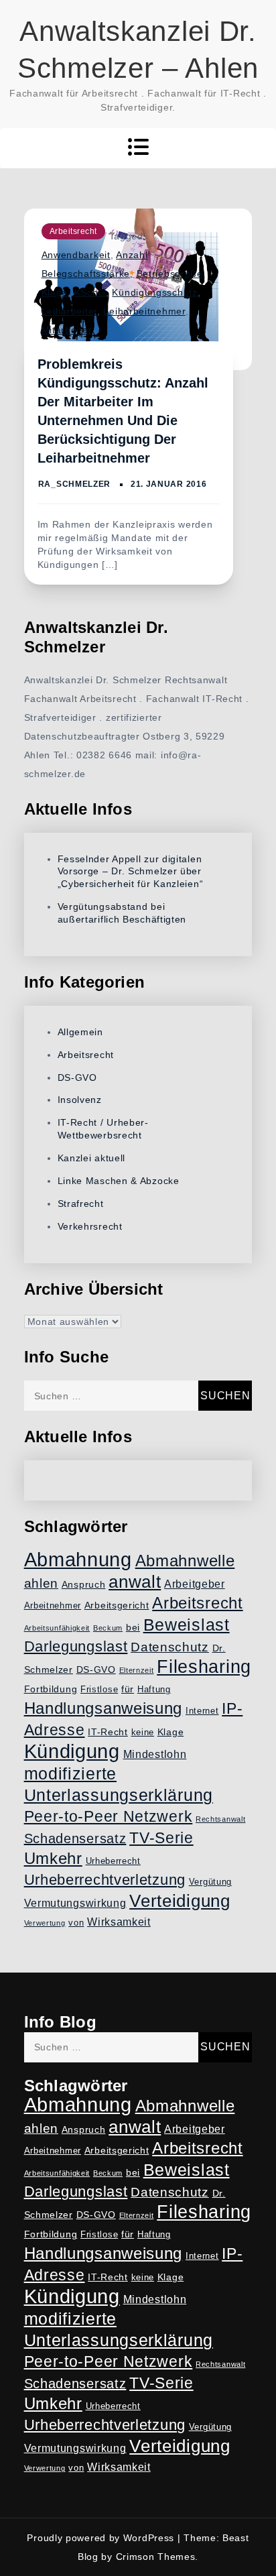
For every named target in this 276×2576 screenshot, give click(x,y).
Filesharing (204, 1666)
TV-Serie (161, 1838)
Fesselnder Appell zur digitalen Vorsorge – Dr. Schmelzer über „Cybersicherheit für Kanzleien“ (131, 872)
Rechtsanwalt (220, 1819)
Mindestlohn (155, 1754)
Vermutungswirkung (75, 1903)
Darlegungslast (76, 1646)
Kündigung (72, 1751)
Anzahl (132, 255)
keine (143, 1733)
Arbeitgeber (195, 1584)
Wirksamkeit (119, 1922)
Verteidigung (180, 1901)
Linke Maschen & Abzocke (119, 1181)
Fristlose (99, 1690)
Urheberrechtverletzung (105, 1880)
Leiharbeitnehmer (144, 311)
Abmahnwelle (185, 1561)
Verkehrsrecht (90, 1226)
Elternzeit (137, 1670)
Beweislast (187, 1625)
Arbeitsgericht (117, 1605)
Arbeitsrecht (73, 231)
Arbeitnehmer (53, 1606)
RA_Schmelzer (74, 484)
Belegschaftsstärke (86, 274)
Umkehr (53, 1858)
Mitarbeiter (67, 330)
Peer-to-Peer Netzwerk (109, 1816)
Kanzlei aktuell (92, 1158)
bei (133, 1627)
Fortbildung (51, 1689)
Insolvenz (80, 1100)
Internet (202, 1711)
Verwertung (45, 1923)
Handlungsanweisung (103, 1708)
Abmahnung (78, 1559)
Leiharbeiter (69, 311)
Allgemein (80, 1032)
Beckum (108, 1628)
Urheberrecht (113, 1861)
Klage (55, 292)
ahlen (42, 1583)
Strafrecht (81, 1204)
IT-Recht (108, 1732)
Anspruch (84, 1584)
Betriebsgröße (170, 274)
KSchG (90, 292)
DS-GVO (77, 1077)
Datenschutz (170, 1647)
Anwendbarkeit (76, 255)
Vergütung (210, 1882)
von (76, 1923)
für (128, 1689)
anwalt (135, 1582)
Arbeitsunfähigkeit (57, 1628)
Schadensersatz (75, 1838)
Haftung (154, 1690)
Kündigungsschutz (154, 292)
